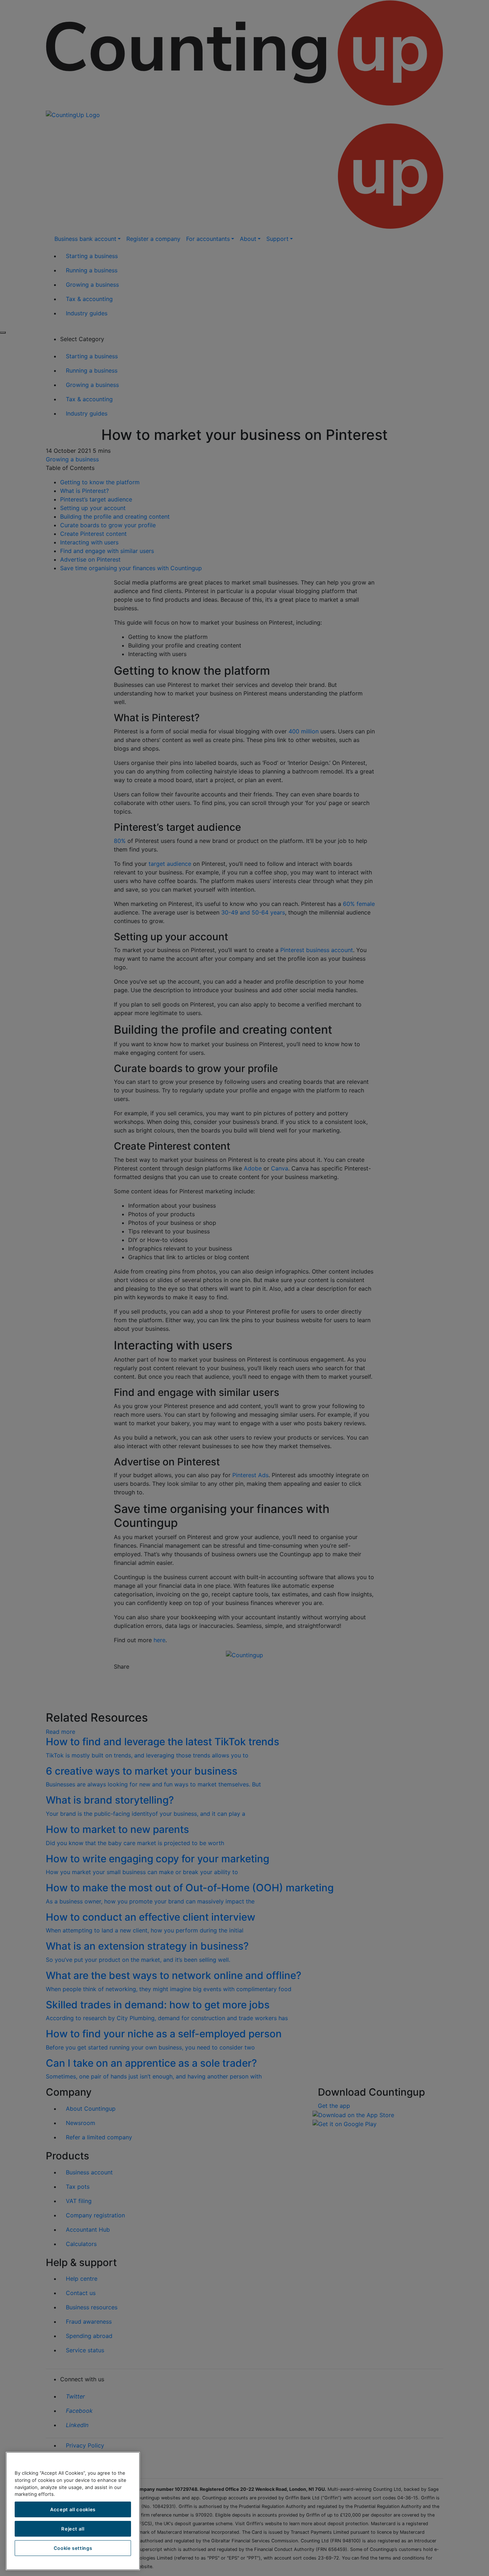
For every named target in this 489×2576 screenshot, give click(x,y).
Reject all (73, 2529)
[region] (73, 2511)
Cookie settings (73, 2548)
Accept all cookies (73, 2509)
